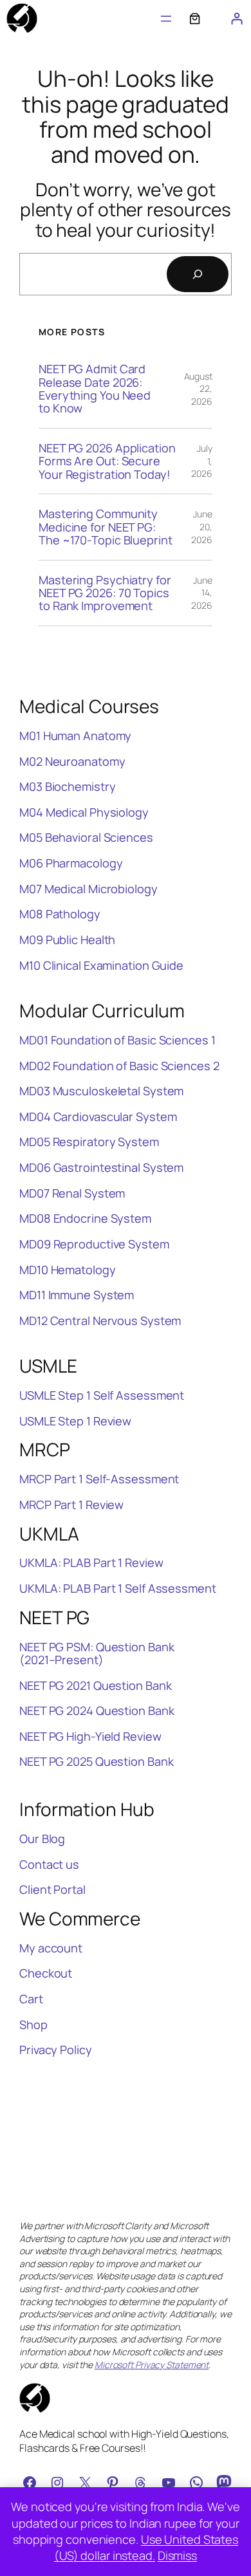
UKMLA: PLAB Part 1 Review (91, 1562)
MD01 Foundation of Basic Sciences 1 (117, 1040)
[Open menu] (166, 19)
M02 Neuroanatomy (72, 761)
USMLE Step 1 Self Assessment (102, 1395)
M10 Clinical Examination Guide (101, 965)
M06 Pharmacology (71, 863)
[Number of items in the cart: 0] (195, 18)
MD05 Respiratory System (89, 1142)
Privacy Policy (56, 2050)
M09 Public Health (67, 940)
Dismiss (177, 2555)
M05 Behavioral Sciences (86, 837)
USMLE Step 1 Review (75, 1421)
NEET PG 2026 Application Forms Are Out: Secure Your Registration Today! (107, 461)
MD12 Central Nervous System (100, 1320)
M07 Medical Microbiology (88, 889)
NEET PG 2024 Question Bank (97, 1710)
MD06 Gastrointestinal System (101, 1167)
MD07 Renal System (72, 1193)
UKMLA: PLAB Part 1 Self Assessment (118, 1588)
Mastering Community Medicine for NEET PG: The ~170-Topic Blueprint (106, 527)
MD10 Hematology (68, 1270)
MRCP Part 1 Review (71, 1505)
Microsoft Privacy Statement (152, 2365)
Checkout (46, 1973)
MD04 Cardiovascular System (98, 1117)
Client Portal (52, 1889)
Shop (33, 2025)
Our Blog (42, 1839)
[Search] (198, 274)
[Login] (237, 18)
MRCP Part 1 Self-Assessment (99, 1479)
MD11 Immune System (77, 1295)
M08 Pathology (60, 914)
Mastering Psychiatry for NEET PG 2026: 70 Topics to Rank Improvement (105, 593)
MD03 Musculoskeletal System (101, 1091)
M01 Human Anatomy (75, 736)
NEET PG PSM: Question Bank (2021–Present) (97, 1654)
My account (51, 1948)
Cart (31, 1999)
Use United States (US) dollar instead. (146, 2547)
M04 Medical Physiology (84, 812)
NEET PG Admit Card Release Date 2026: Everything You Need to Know (95, 389)
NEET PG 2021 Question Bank (95, 1685)
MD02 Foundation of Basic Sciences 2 (119, 1066)
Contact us (49, 1864)
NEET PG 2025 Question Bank (96, 1761)
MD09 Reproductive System (94, 1244)
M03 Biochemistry (67, 786)
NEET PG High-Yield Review (90, 1736)
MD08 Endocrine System (85, 1218)
